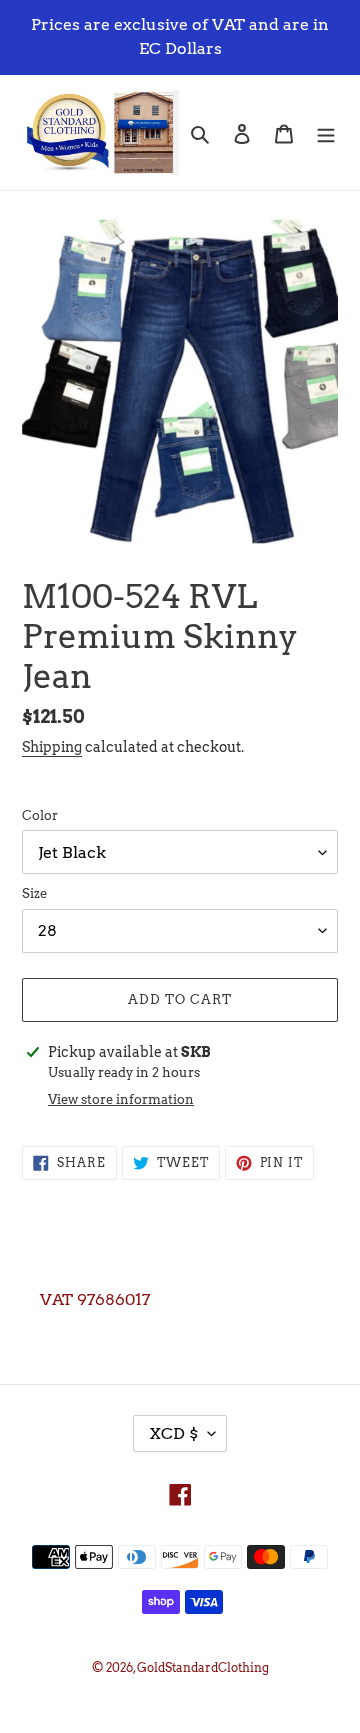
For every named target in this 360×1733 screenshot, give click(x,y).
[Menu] (326, 132)
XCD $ (173, 1433)
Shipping (52, 747)
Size (34, 893)
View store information (121, 1099)
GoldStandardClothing (203, 1667)
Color (40, 815)
